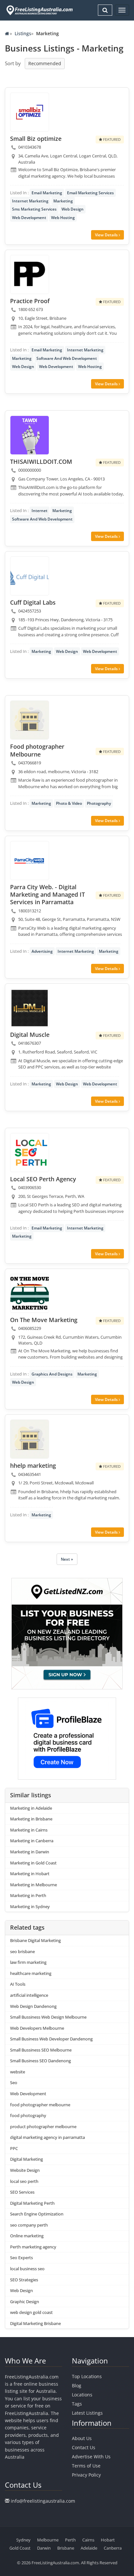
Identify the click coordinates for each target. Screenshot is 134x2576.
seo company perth (29, 2225)
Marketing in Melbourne (33, 1885)
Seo (14, 2083)
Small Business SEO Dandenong (40, 2061)
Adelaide (89, 2548)
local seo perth (24, 2181)
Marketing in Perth (28, 1895)
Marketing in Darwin (30, 1852)
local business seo (27, 2269)
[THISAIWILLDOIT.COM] (30, 435)
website (18, 2072)
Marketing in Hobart (30, 1874)
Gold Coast (20, 2548)
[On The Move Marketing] (30, 1293)
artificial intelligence (29, 1995)
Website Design (25, 2170)
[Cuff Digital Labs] (30, 576)
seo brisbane (22, 1951)
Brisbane (66, 2548)
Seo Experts (21, 2258)
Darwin (44, 2548)
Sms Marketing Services (34, 209)
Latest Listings (87, 2413)
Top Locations (87, 2376)
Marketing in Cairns (29, 1830)
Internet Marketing (30, 201)
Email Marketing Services (90, 193)
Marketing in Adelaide (31, 1808)
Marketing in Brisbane (31, 1819)
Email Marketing (47, 193)
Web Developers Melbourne (37, 2028)
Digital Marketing (27, 2159)
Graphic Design (25, 2302)
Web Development (29, 218)
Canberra (113, 2548)
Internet (40, 511)
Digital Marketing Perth (32, 2203)
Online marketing (27, 2236)
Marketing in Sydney (30, 1906)
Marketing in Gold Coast (33, 1863)
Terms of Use (86, 2466)
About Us (82, 2438)
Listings (23, 33)
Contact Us (84, 2447)
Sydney (23, 2540)
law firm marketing (28, 1962)
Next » (67, 1559)
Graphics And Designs (52, 1374)
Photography (99, 803)
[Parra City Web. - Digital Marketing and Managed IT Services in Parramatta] (30, 861)
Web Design (73, 209)
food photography (28, 2115)
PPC (14, 2148)
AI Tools (18, 1984)
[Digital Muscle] (30, 1008)
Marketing (63, 201)
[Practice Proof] (30, 274)
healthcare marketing (31, 1973)
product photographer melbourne (43, 2127)
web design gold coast (31, 2312)
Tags (77, 2404)
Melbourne (48, 2540)
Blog (77, 2385)
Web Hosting (63, 218)
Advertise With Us (91, 2457)
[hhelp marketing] (30, 1439)
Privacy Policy (86, 2475)
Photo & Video (69, 803)
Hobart (108, 2540)
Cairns (88, 2540)
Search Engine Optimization (37, 2214)
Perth (70, 2540)
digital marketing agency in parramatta (47, 2137)
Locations (82, 2395)
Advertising (42, 951)
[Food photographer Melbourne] (30, 720)
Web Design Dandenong (33, 2006)
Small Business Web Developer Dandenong (51, 2039)
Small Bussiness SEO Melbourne (41, 2050)
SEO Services (22, 2192)
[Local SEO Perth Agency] (30, 1153)
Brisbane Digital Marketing (35, 1940)
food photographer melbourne (40, 2105)
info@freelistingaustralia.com (43, 2501)
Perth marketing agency (33, 2247)
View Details (107, 235)
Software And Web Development (67, 358)
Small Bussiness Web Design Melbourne (48, 2017)
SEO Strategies (24, 2280)
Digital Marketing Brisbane (35, 2323)
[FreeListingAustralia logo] (39, 10)
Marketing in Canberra (32, 1841)
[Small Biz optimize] (30, 112)
